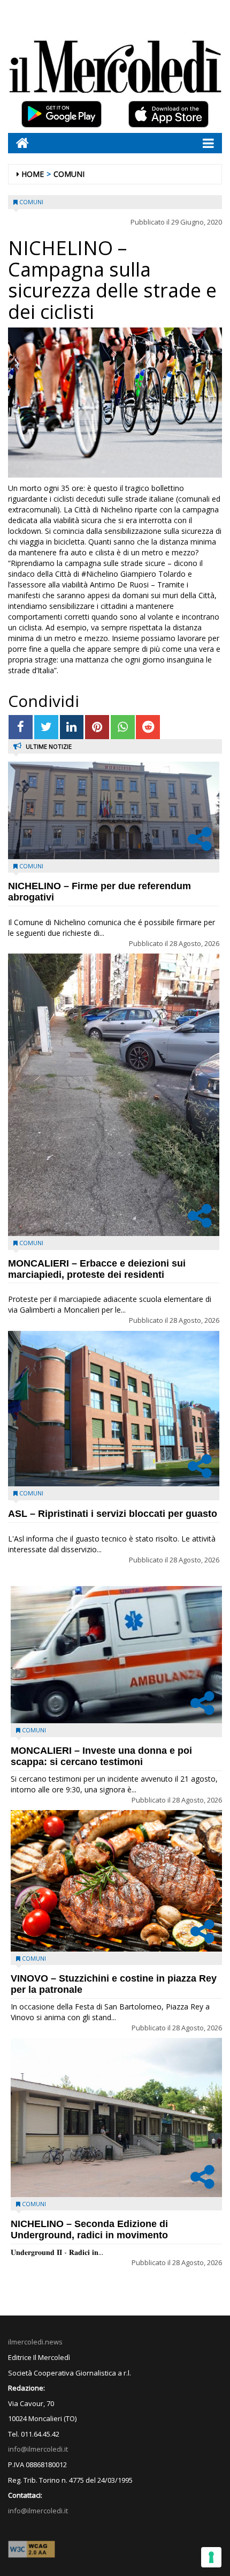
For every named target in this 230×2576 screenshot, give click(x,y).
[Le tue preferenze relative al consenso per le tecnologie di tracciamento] (211, 2557)
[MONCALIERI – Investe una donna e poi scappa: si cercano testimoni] (116, 1655)
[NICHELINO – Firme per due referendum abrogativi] (114, 810)
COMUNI (69, 174)
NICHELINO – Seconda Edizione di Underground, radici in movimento (89, 2229)
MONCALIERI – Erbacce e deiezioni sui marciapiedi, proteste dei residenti (97, 1269)
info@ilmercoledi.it (38, 2511)
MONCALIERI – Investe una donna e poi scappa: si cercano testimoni (101, 1756)
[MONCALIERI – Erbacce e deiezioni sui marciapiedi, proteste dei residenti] (114, 1095)
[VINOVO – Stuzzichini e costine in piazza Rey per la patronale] (116, 1881)
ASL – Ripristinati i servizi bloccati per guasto (113, 1514)
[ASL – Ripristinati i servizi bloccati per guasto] (114, 1409)
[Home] (18, 143)
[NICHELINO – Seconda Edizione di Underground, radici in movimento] (116, 2117)
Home (33, 174)
